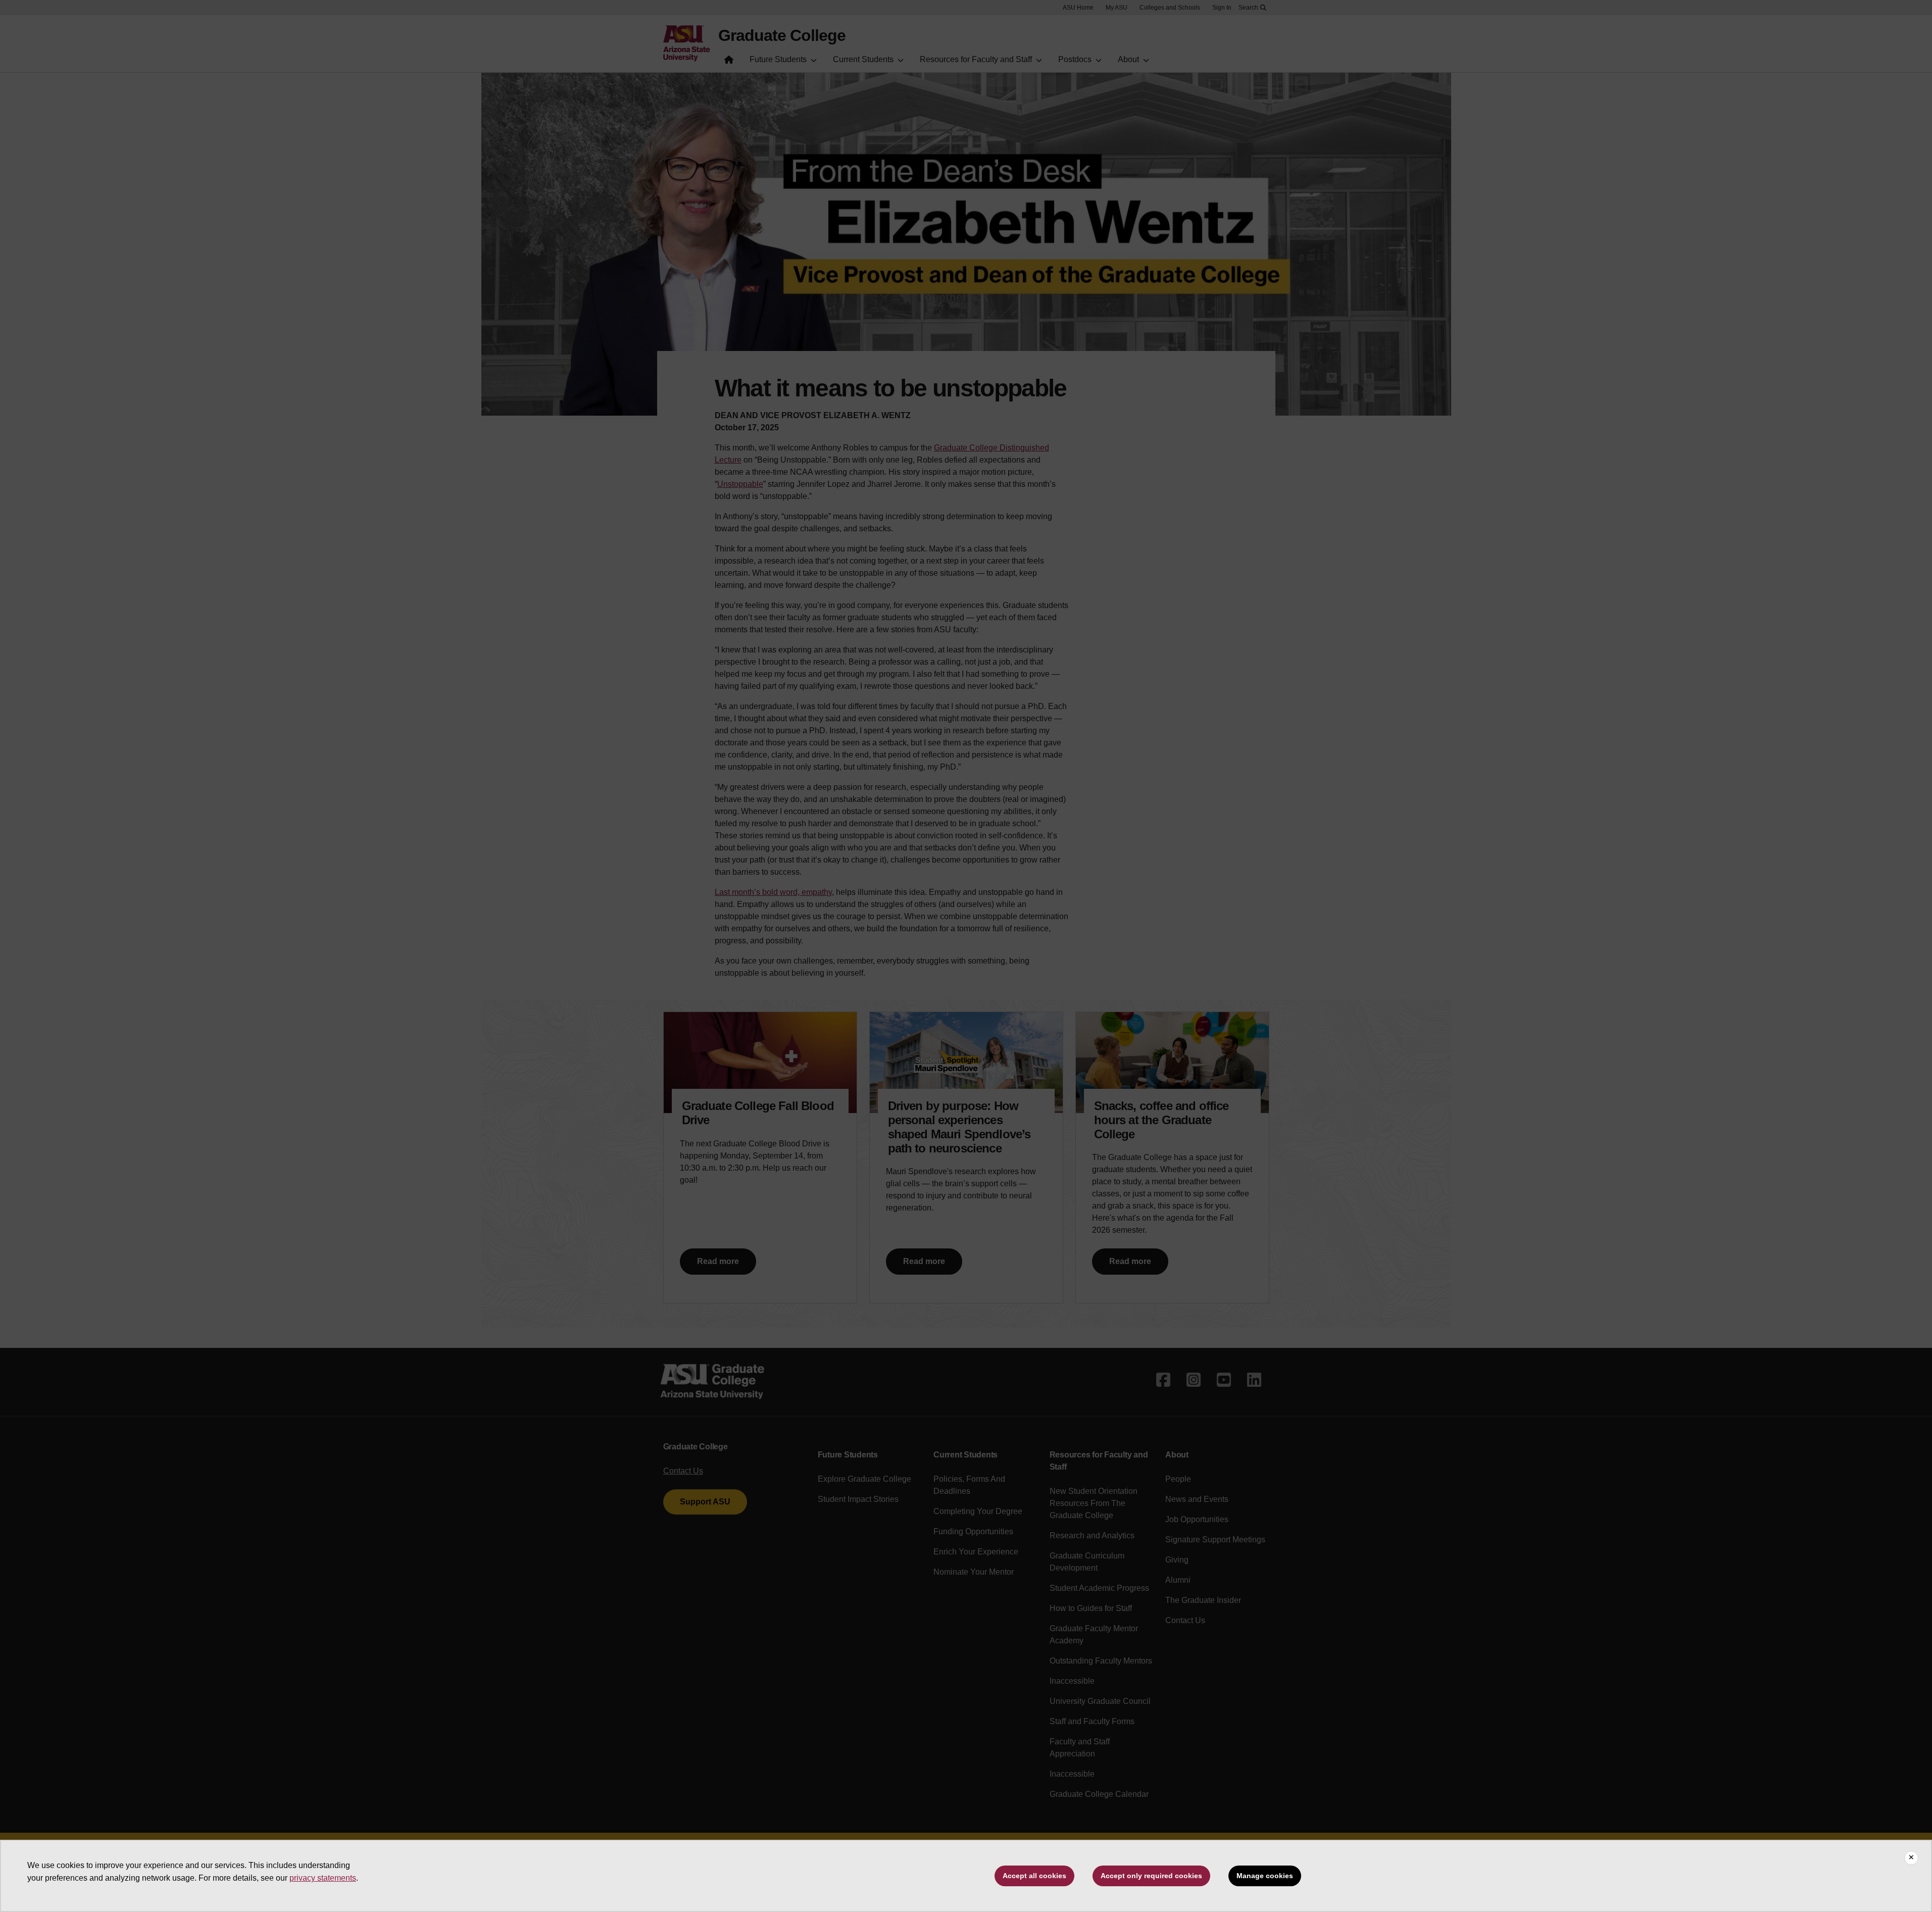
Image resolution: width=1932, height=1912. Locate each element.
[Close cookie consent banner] (1911, 1858)
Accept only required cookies (1151, 1876)
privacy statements (323, 1878)
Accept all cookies (1034, 1876)
